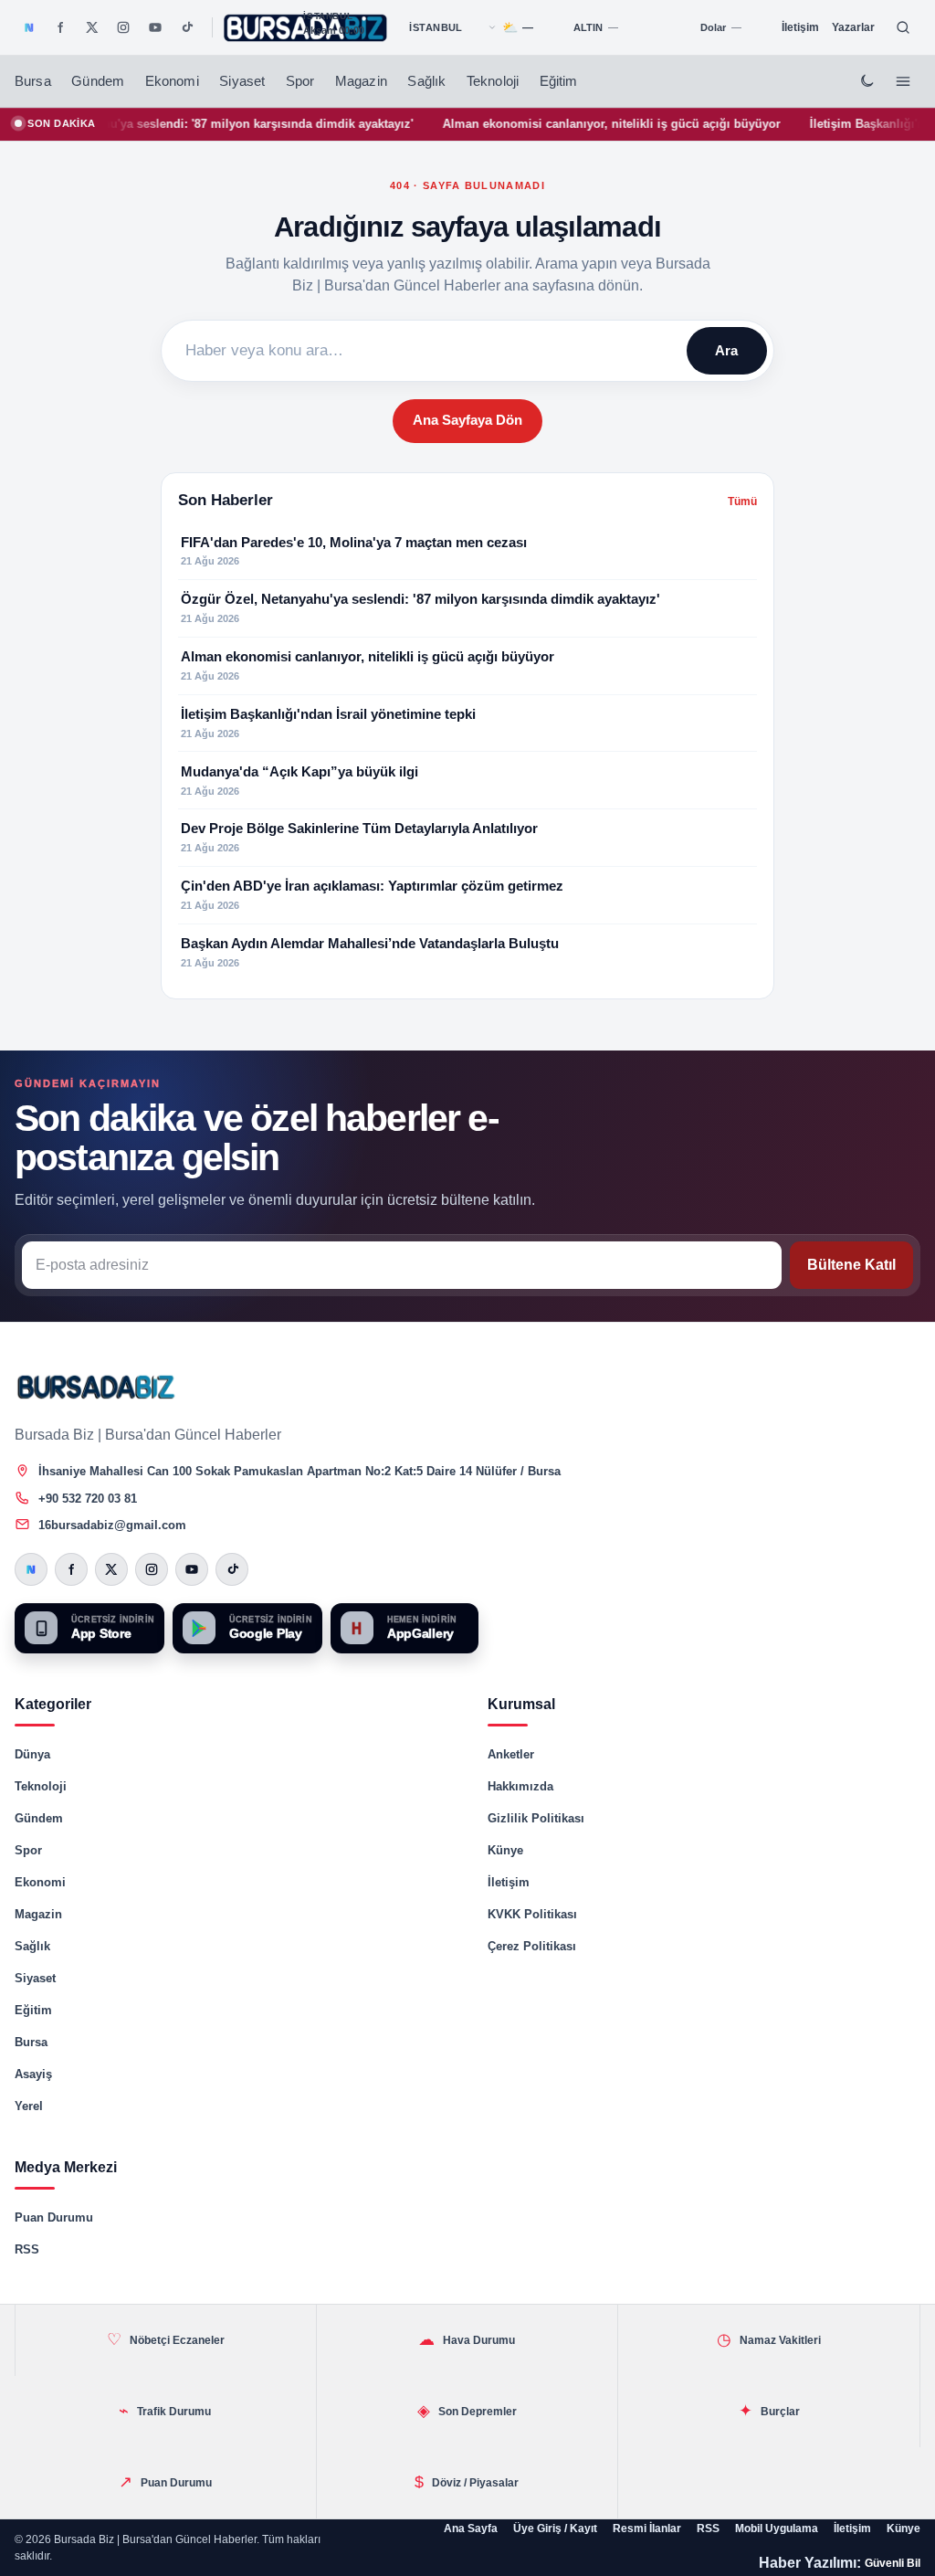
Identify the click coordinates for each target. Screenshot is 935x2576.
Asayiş (33, 2074)
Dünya (32, 1754)
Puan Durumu (54, 2217)
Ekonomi (172, 81)
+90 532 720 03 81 (88, 1499)
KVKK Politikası (532, 1914)
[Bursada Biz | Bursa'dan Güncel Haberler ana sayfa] (97, 1387)
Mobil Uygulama (777, 2528)
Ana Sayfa (471, 2528)
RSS (27, 2249)
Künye (505, 1850)
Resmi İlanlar (647, 2528)
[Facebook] (60, 27)
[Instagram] (123, 27)
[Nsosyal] (29, 27)
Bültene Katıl (851, 1265)
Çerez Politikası (532, 1946)
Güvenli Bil (893, 2563)
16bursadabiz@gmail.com (112, 1525)
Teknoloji (493, 81)
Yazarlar (853, 27)
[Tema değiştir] (867, 81)
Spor (300, 81)
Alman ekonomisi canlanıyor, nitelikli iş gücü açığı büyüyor (562, 124)
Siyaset (242, 81)
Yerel (29, 2106)
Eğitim (559, 81)
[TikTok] (186, 27)
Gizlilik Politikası (536, 1818)
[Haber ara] (903, 27)
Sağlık (426, 81)
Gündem (98, 81)
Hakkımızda (520, 1786)
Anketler (511, 1754)
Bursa (33, 81)
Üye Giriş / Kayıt (555, 2528)
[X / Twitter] (92, 27)
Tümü (742, 501)
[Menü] (903, 81)
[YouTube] (155, 27)
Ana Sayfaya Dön (467, 420)
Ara (726, 350)
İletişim (800, 27)
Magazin (361, 81)
